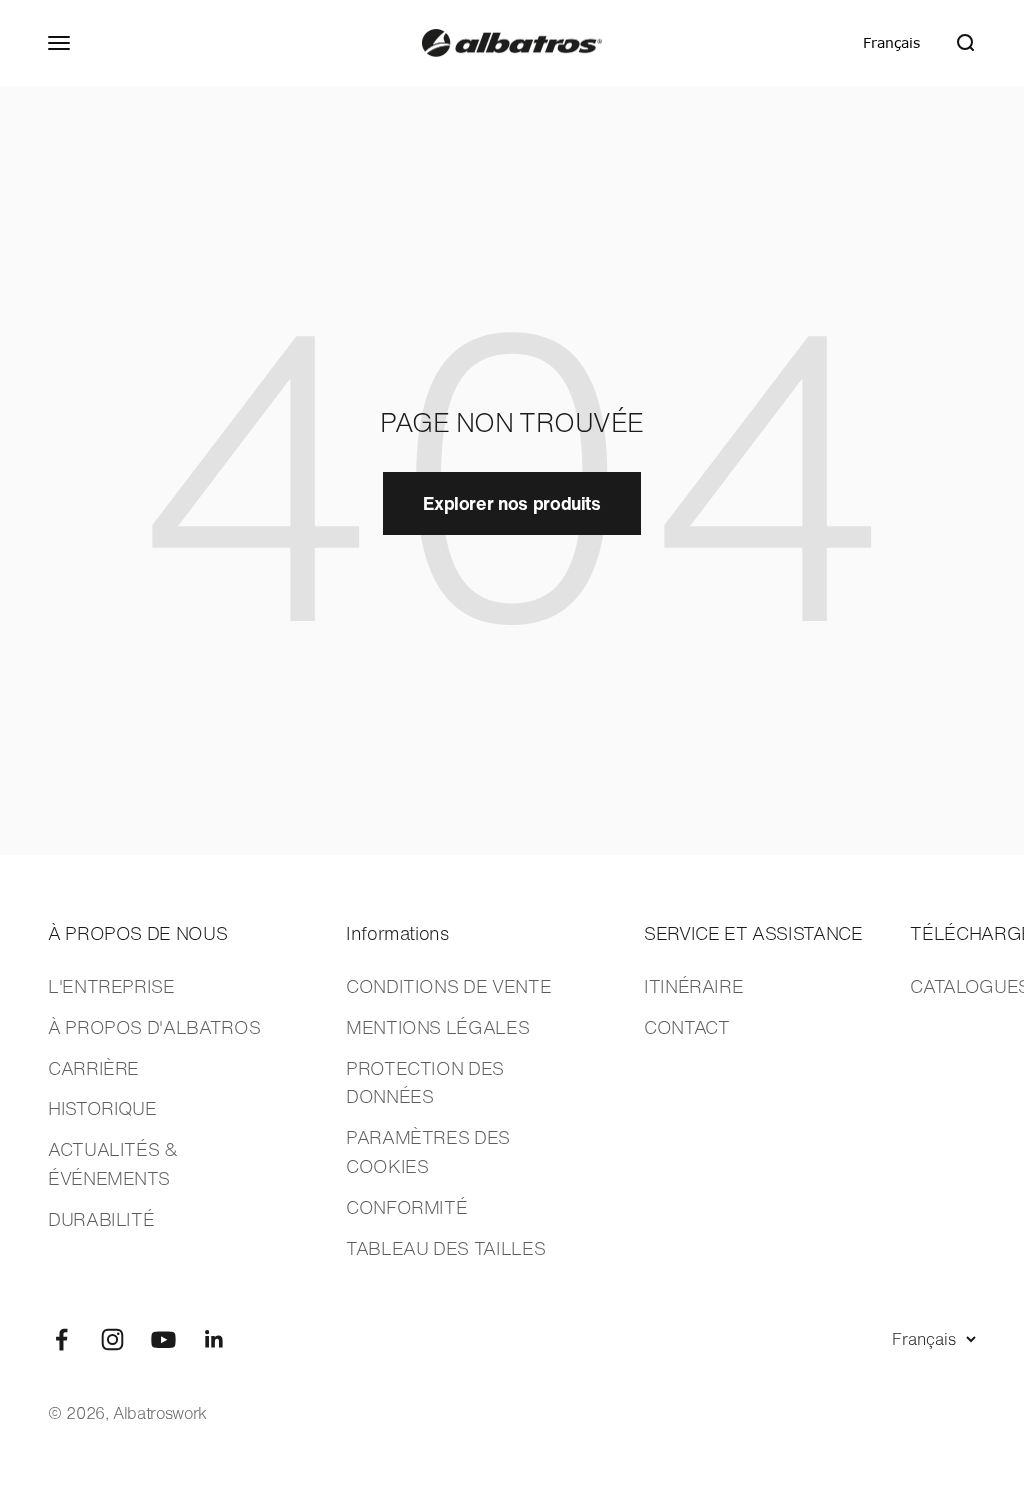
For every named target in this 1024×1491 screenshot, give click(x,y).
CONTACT (686, 1027)
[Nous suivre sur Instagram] (112, 1339)
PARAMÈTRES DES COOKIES (428, 1151)
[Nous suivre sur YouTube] (163, 1339)
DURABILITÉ (101, 1219)
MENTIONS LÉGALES (437, 1027)
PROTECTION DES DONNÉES (425, 1082)
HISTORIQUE (102, 1108)
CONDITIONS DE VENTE (448, 986)
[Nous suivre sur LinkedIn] (214, 1339)
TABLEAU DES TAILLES (445, 1248)
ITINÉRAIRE (693, 986)
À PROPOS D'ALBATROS (154, 1027)
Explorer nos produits (511, 503)
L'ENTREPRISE (111, 986)
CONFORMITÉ (406, 1207)
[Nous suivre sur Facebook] (61, 1339)
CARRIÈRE (93, 1068)
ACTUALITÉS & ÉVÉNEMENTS (113, 1163)
